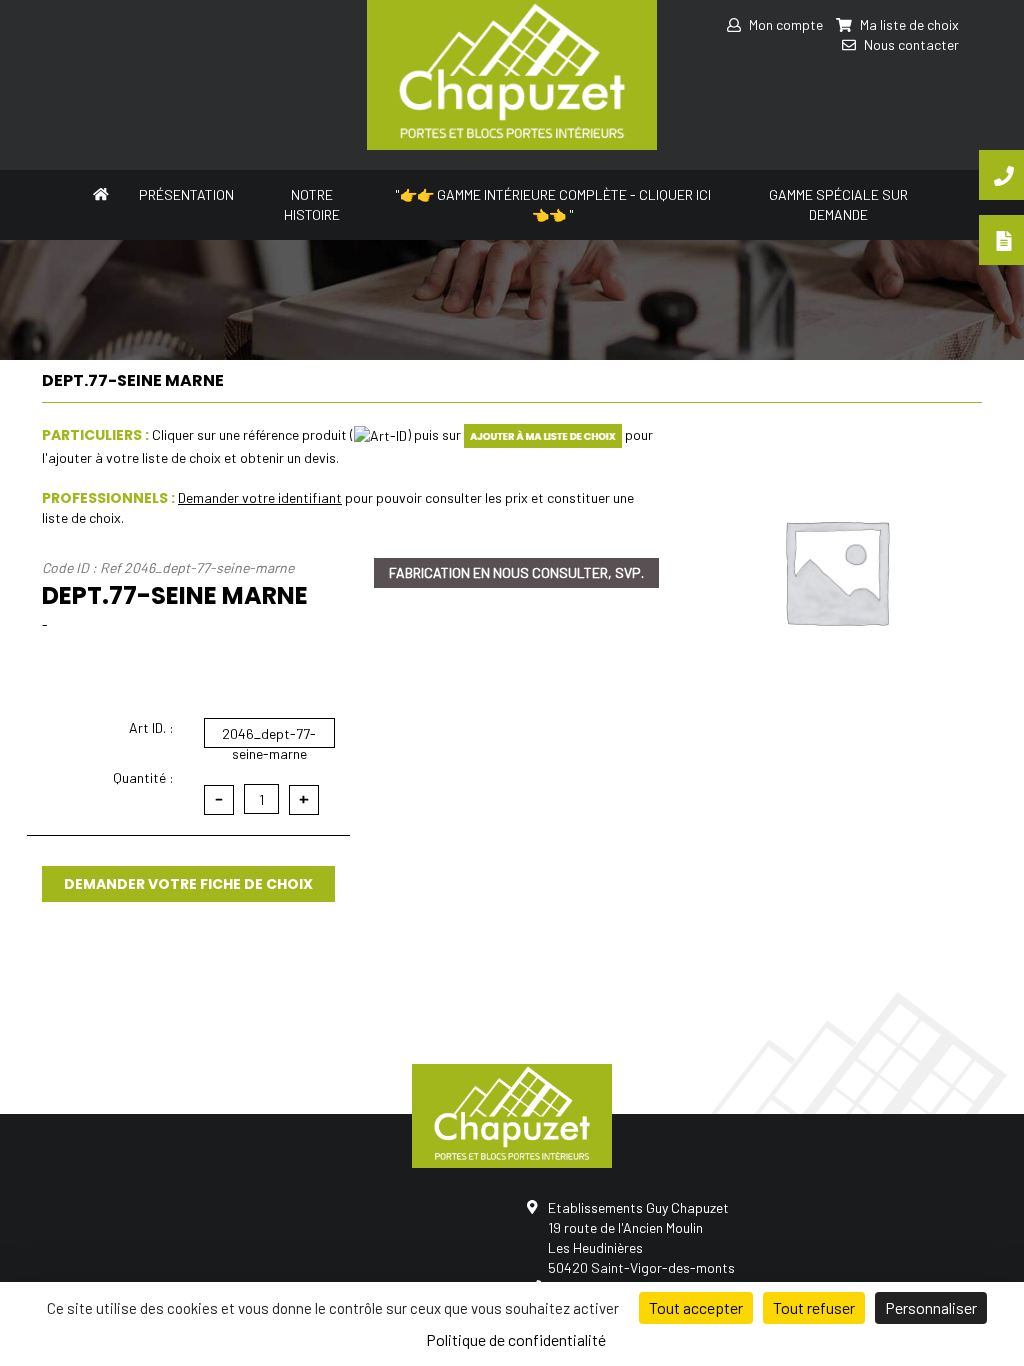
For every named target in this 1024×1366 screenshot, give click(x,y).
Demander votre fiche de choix (188, 884)
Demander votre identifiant (260, 497)
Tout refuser (814, 1307)
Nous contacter (910, 44)
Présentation (186, 194)
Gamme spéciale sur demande (838, 204)
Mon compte (784, 24)
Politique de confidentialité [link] (516, 1339)
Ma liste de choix (908, 24)
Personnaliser (931, 1307)
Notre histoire (312, 204)
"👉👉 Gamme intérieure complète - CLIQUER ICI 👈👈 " (553, 204)
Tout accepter (696, 1307)
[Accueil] (101, 192)
